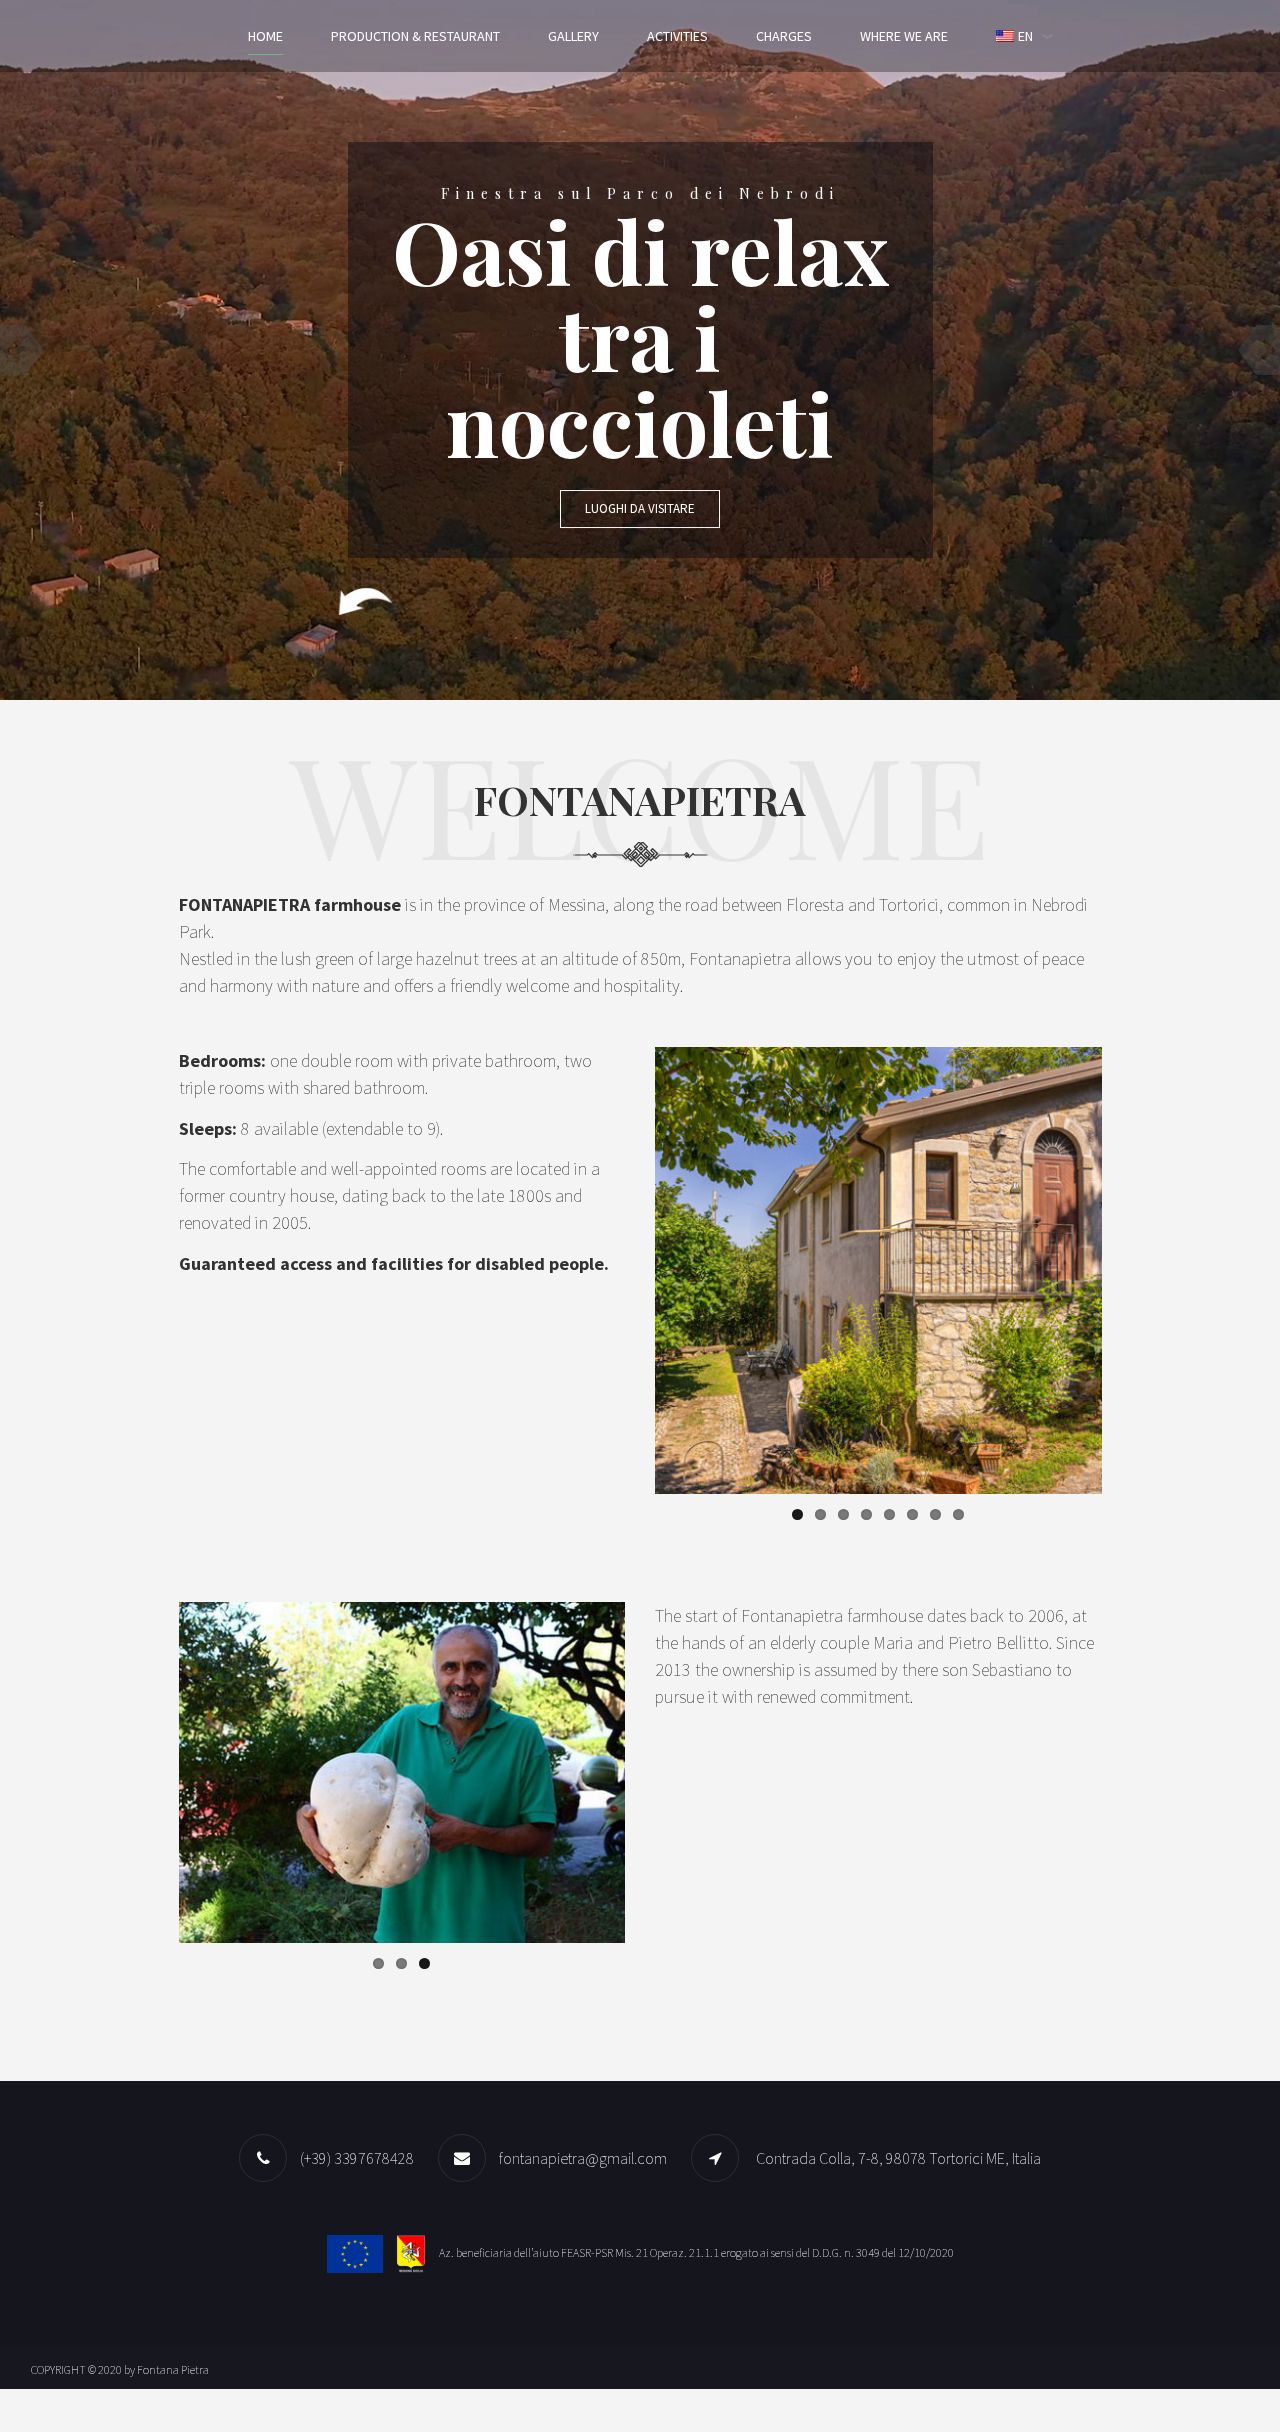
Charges (784, 36)
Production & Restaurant (415, 36)
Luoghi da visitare (640, 508)
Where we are (904, 36)
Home (265, 36)
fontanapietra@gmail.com (583, 2158)
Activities (677, 36)
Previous (625, 1270)
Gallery (573, 36)
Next (1132, 1270)
